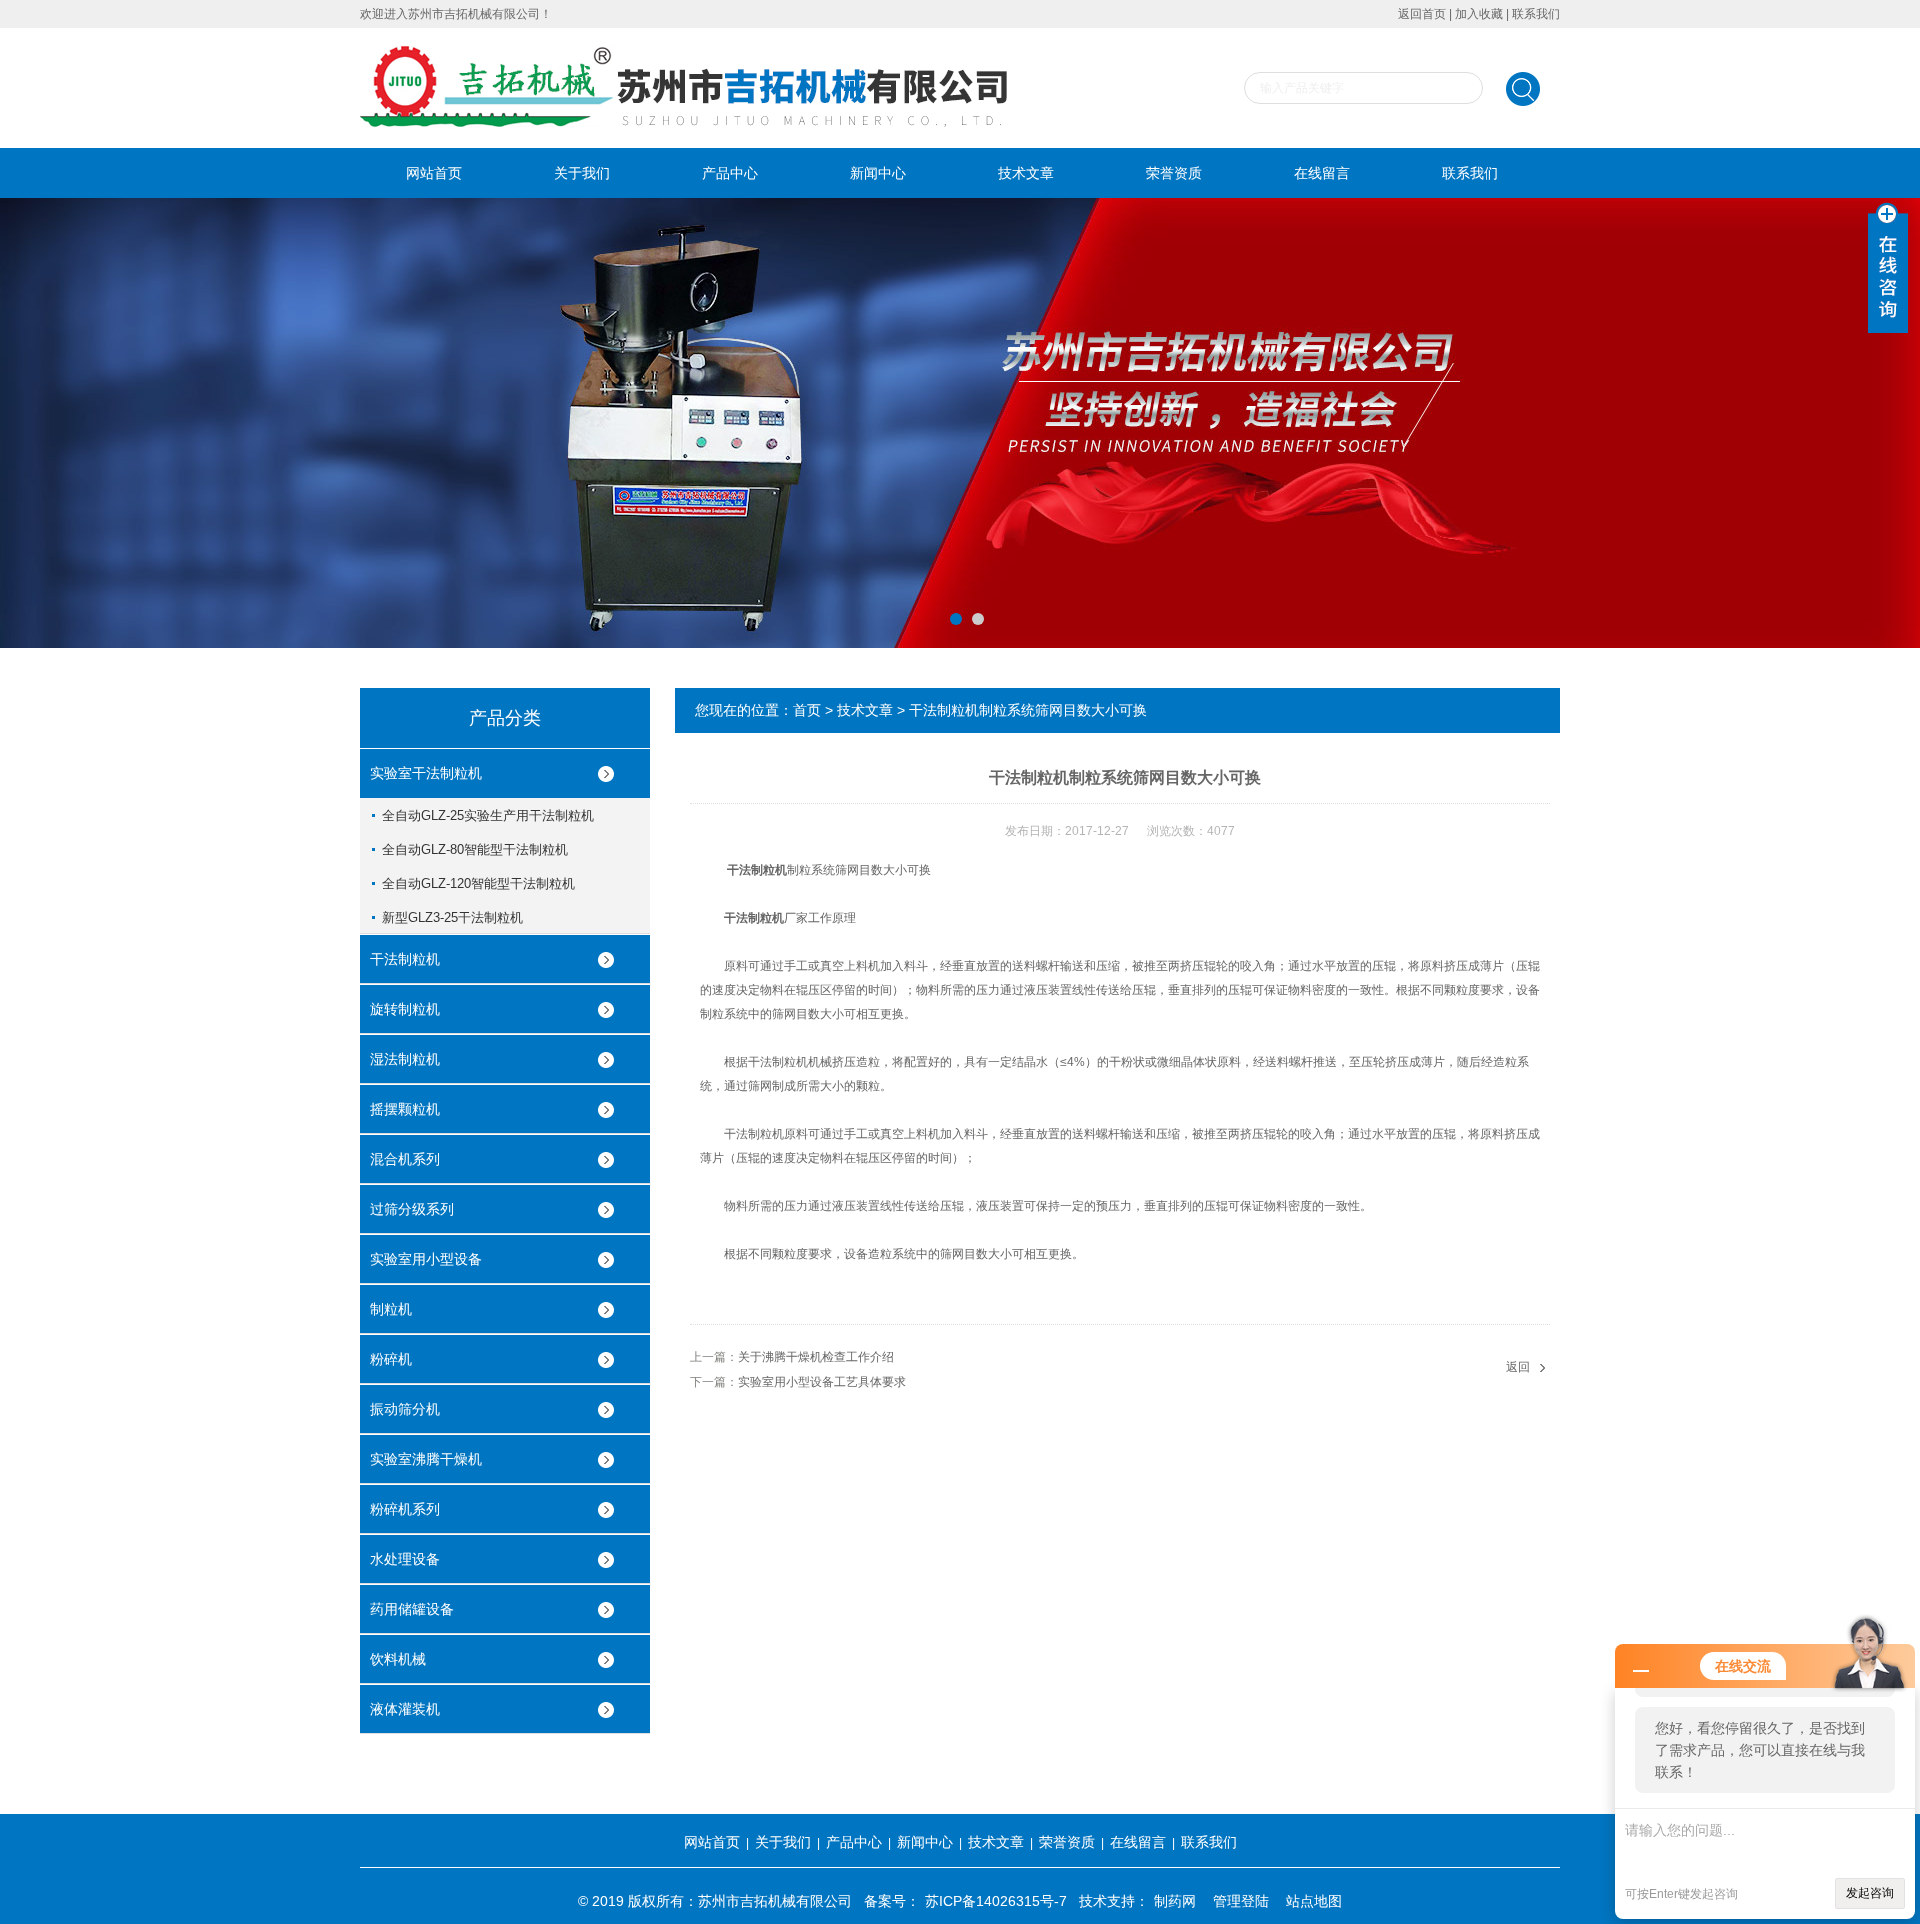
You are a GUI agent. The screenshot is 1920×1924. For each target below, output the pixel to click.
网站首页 (434, 173)
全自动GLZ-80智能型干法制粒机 (475, 849)
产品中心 (730, 173)
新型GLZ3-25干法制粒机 (452, 917)
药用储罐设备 (412, 1609)
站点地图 (1314, 1901)
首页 (807, 710)
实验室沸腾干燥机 (426, 1459)
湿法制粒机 (405, 1059)
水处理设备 (405, 1559)
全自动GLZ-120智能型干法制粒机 (478, 883)
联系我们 (1536, 14)
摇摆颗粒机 (405, 1109)
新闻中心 (878, 173)
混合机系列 (405, 1159)
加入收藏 (1479, 14)
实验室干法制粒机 (426, 773)
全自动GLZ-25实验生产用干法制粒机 (488, 815)
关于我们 (582, 173)
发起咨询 (1870, 1893)
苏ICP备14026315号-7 (996, 1901)
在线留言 (1322, 173)
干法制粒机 (405, 959)
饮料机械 (398, 1659)
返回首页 (1422, 14)
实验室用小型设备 (426, 1259)
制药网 (1175, 1901)
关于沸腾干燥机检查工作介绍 (816, 1357)
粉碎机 (391, 1359)
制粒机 (391, 1309)
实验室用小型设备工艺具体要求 (822, 1382)
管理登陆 (1241, 1901)
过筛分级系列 (412, 1209)
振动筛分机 (405, 1409)
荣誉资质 (1174, 173)
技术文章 (1026, 173)
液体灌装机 (405, 1709)
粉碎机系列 (405, 1509)
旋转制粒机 (405, 1009)
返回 (1518, 1367)
